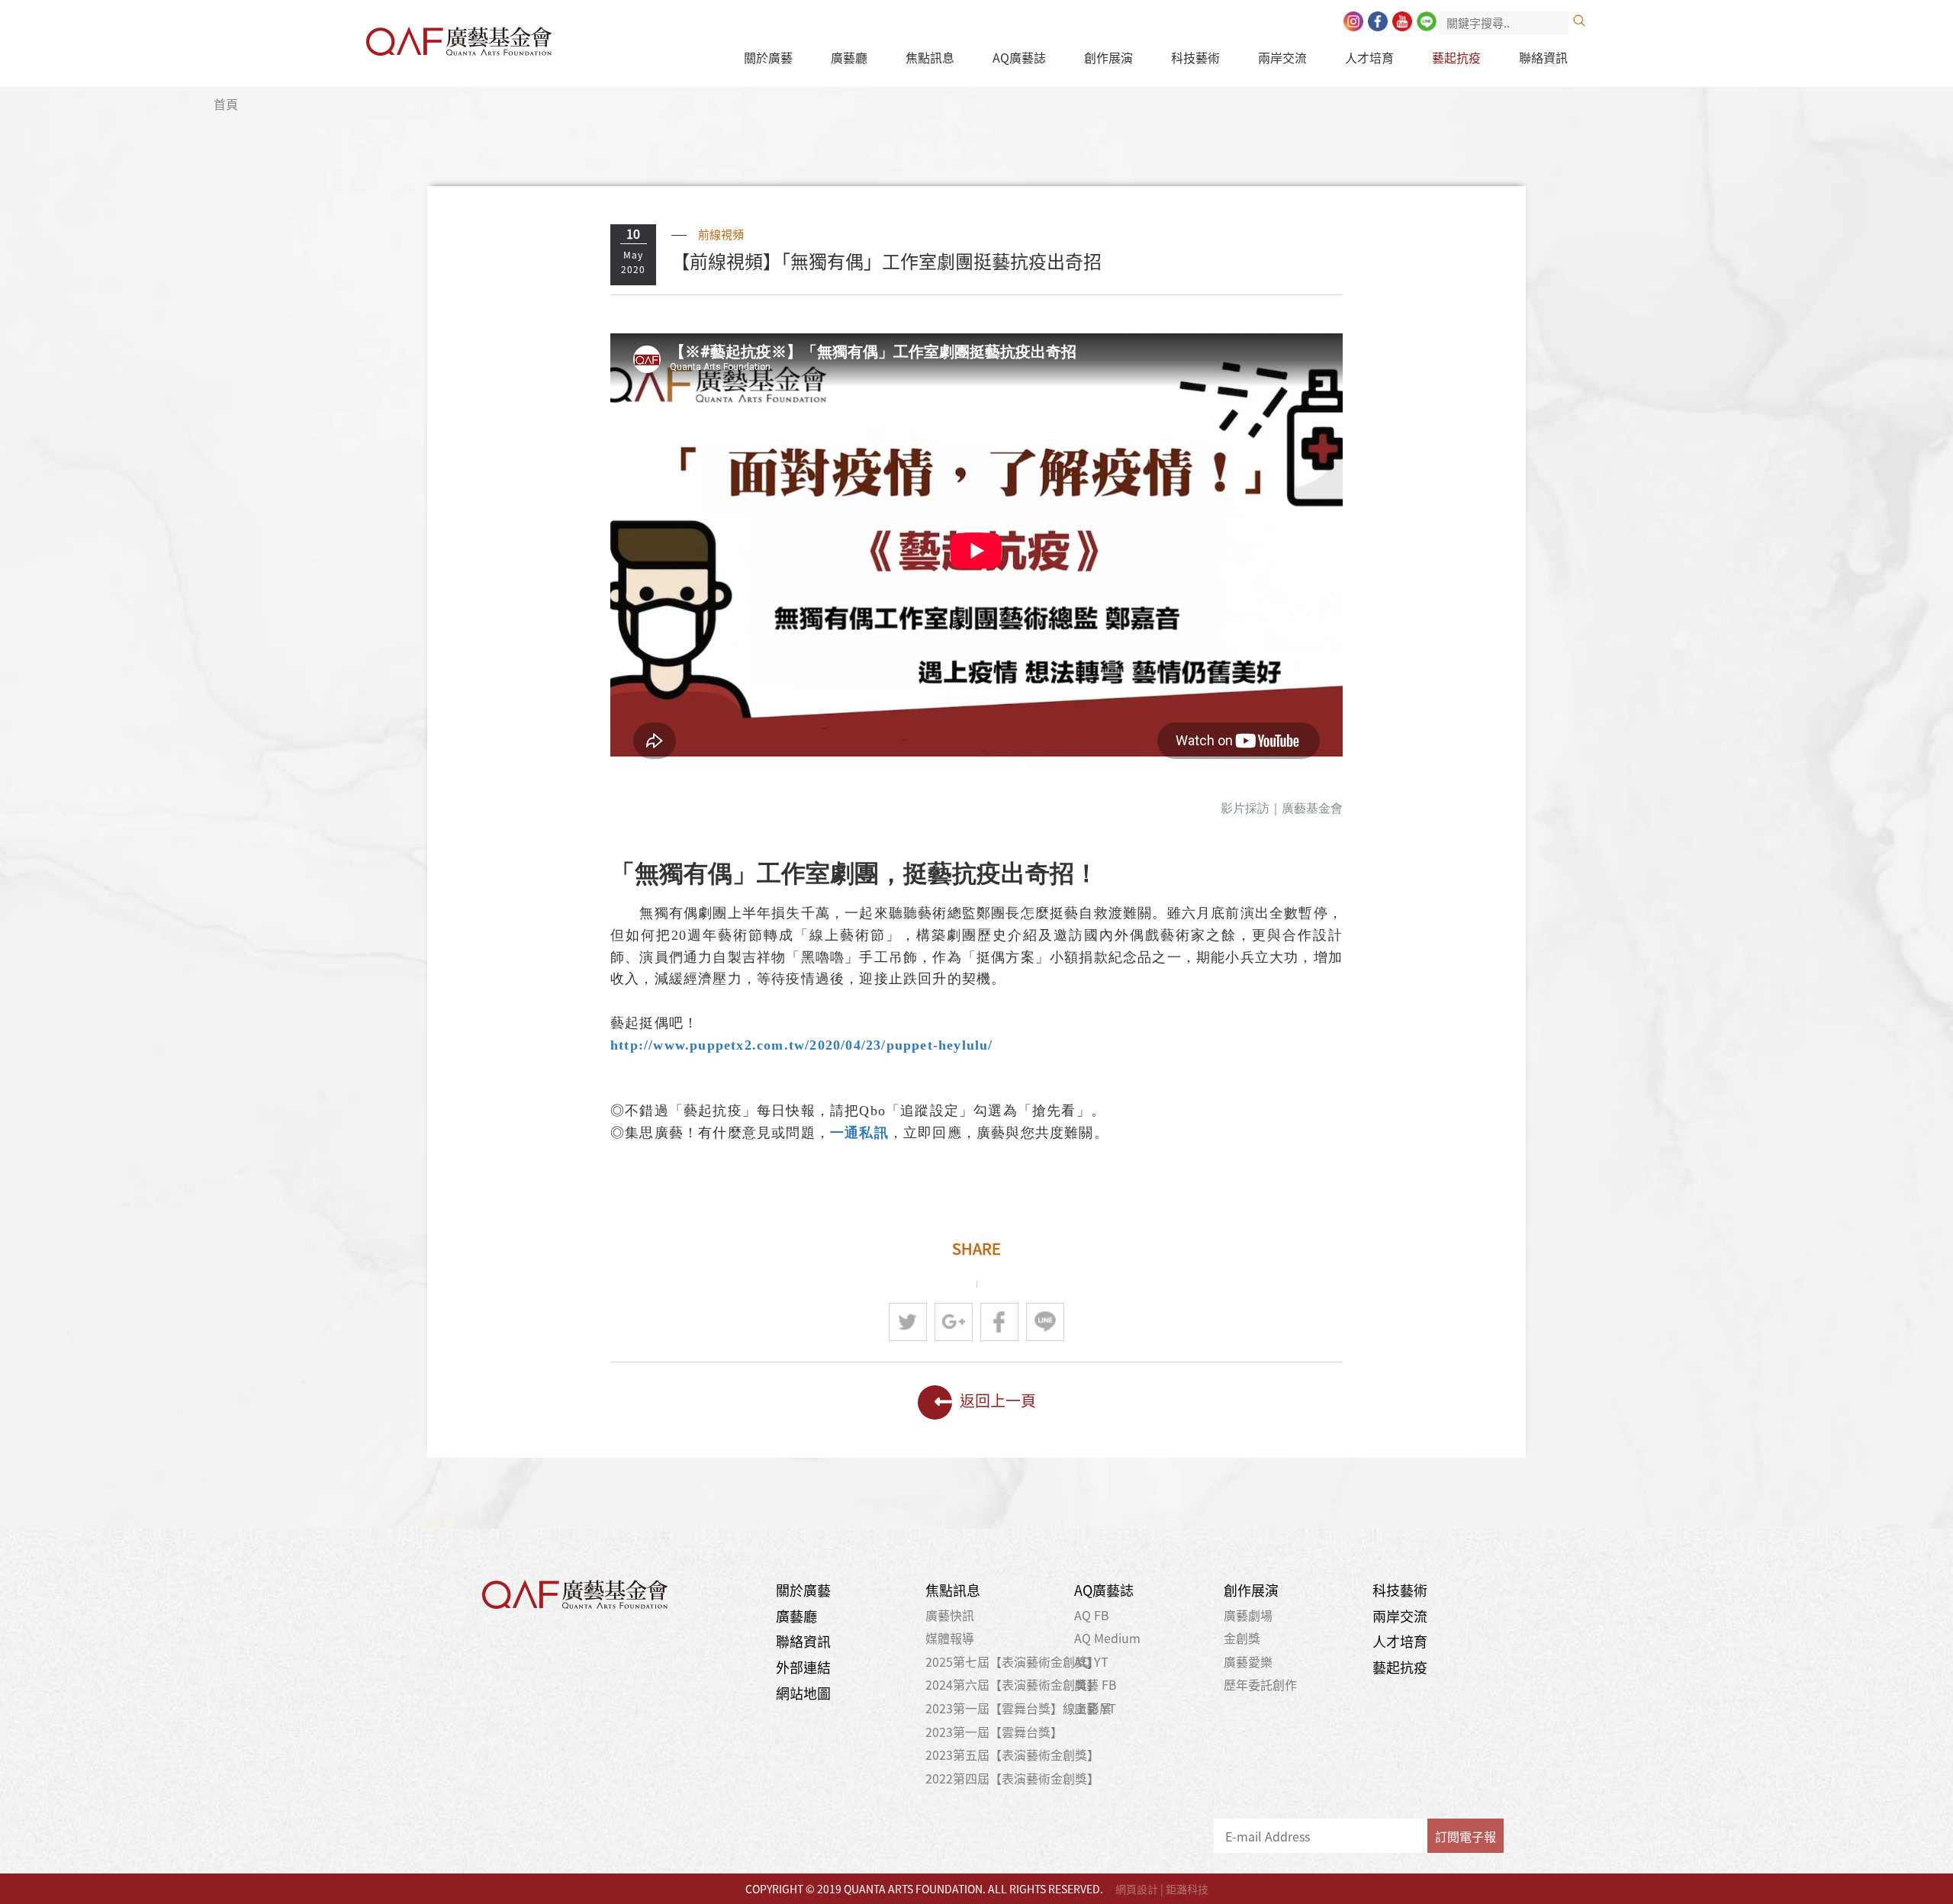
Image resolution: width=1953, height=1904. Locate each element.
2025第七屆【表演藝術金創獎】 (1012, 1661)
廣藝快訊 (950, 1615)
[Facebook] (1378, 21)
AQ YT (1091, 1661)
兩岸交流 (1282, 57)
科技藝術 (1195, 57)
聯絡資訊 (1543, 57)
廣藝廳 (849, 57)
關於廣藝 (768, 57)
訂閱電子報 (1466, 1836)
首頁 (226, 104)
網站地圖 (803, 1693)
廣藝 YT (1095, 1708)
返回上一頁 (998, 1400)
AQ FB (1092, 1615)
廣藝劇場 (1248, 1615)
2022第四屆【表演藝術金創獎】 (1012, 1778)
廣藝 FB (1096, 1684)
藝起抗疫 (1456, 57)
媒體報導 (950, 1638)
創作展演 (1108, 57)
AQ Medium (1107, 1638)
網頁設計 (1137, 1889)
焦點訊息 (930, 57)
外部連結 (803, 1667)
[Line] (1427, 21)
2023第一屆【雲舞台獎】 (994, 1732)
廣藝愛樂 (1248, 1661)
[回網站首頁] (459, 37)
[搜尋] (1579, 21)
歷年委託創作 (1260, 1684)
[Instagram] (1353, 21)
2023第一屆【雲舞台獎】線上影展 (1018, 1708)
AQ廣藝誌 (1019, 57)
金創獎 (1242, 1638)
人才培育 (1369, 57)
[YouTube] (1402, 21)
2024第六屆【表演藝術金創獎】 (1012, 1684)
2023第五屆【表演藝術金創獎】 (1012, 1754)
